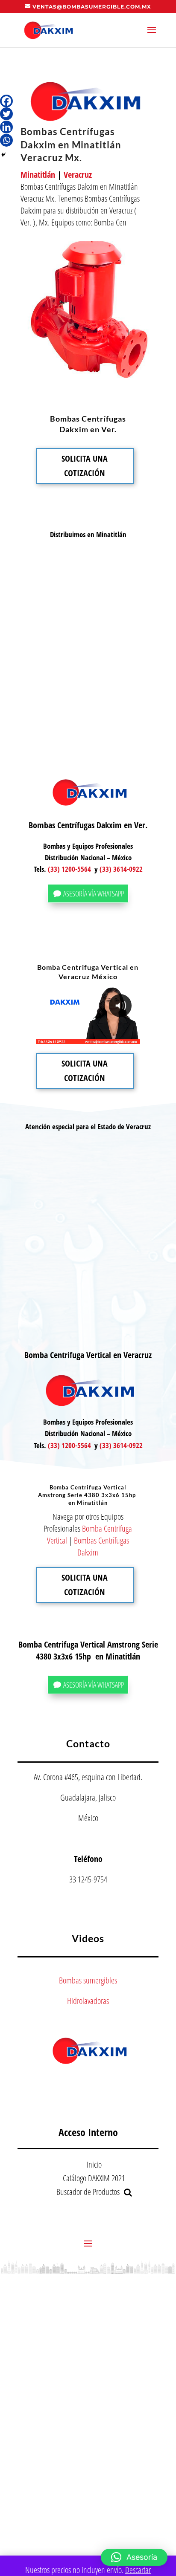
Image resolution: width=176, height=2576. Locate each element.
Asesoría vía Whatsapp (94, 893)
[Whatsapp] (6, 140)
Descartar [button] (138, 2570)
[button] (134, 2557)
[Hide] (3, 155)
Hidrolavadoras (88, 2001)
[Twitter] (6, 114)
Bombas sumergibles (88, 1980)
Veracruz (78, 175)
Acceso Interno (88, 2132)
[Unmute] (67, 1038)
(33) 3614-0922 (121, 869)
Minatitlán (38, 175)
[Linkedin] (6, 127)
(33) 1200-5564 (69, 869)
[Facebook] (6, 101)
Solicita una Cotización (85, 466)
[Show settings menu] (83, 1038)
